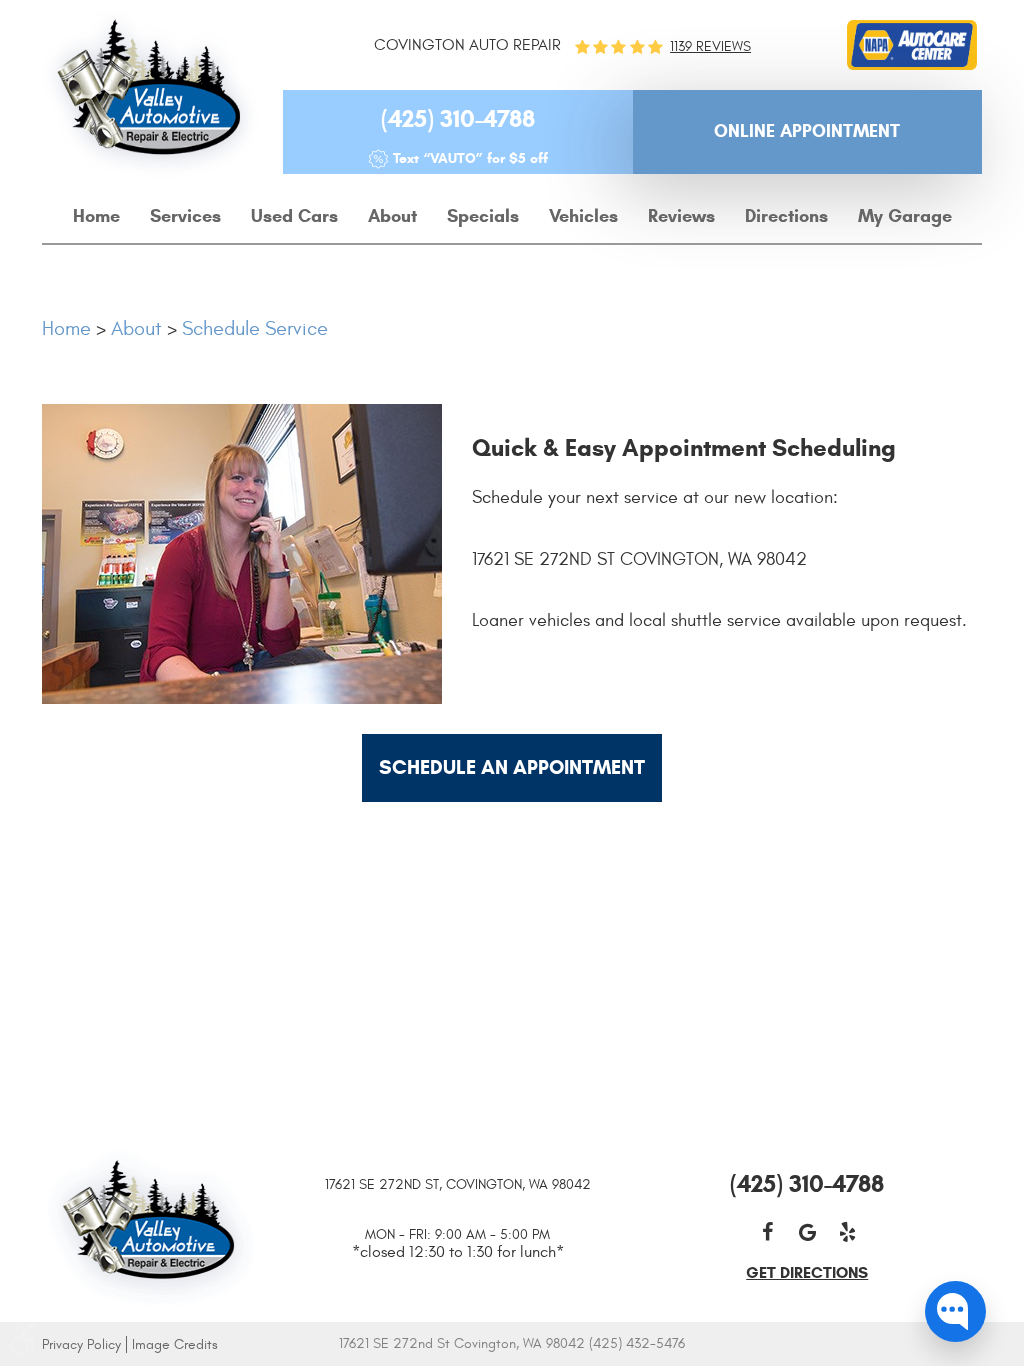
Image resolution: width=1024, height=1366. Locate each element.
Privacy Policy (81, 1344)
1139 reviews (710, 47)
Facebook (767, 1232)
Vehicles (583, 216)
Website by (773, 1345)
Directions (786, 216)
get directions (807, 1272)
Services (185, 216)
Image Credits (175, 1344)
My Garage (905, 216)
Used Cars (294, 216)
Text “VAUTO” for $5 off (470, 158)
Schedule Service (255, 328)
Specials (483, 216)
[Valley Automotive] (150, 94)
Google (807, 1232)
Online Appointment (807, 131)
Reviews (681, 216)
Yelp (847, 1232)
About (392, 216)
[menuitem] (96, 217)
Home (96, 216)
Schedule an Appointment (512, 767)
